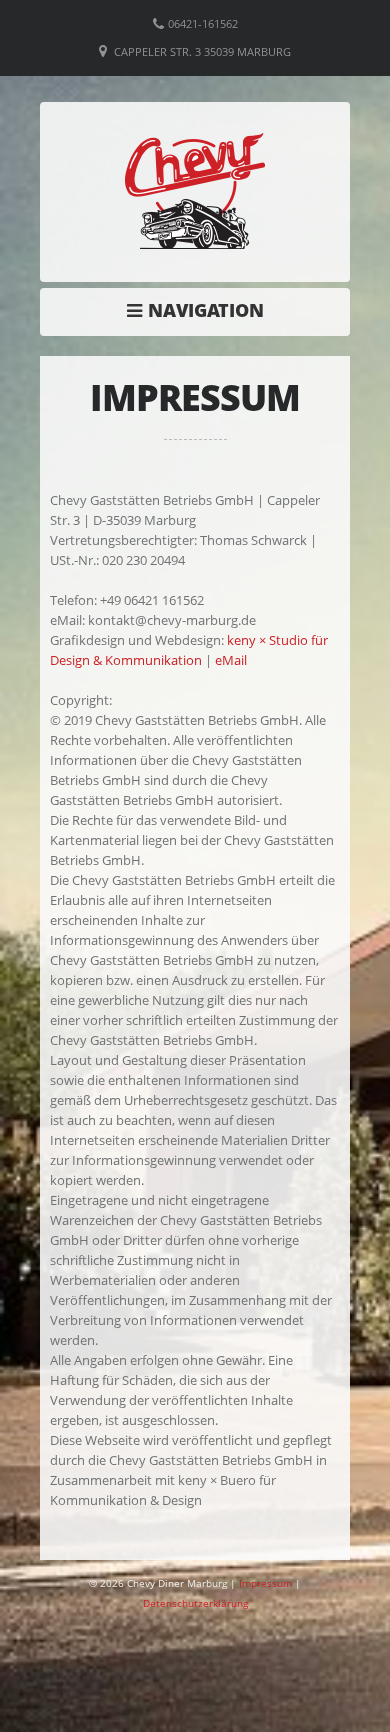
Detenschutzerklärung (195, 1603)
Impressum (265, 1583)
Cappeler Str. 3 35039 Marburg (202, 51)
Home (200, 310)
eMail (231, 660)
